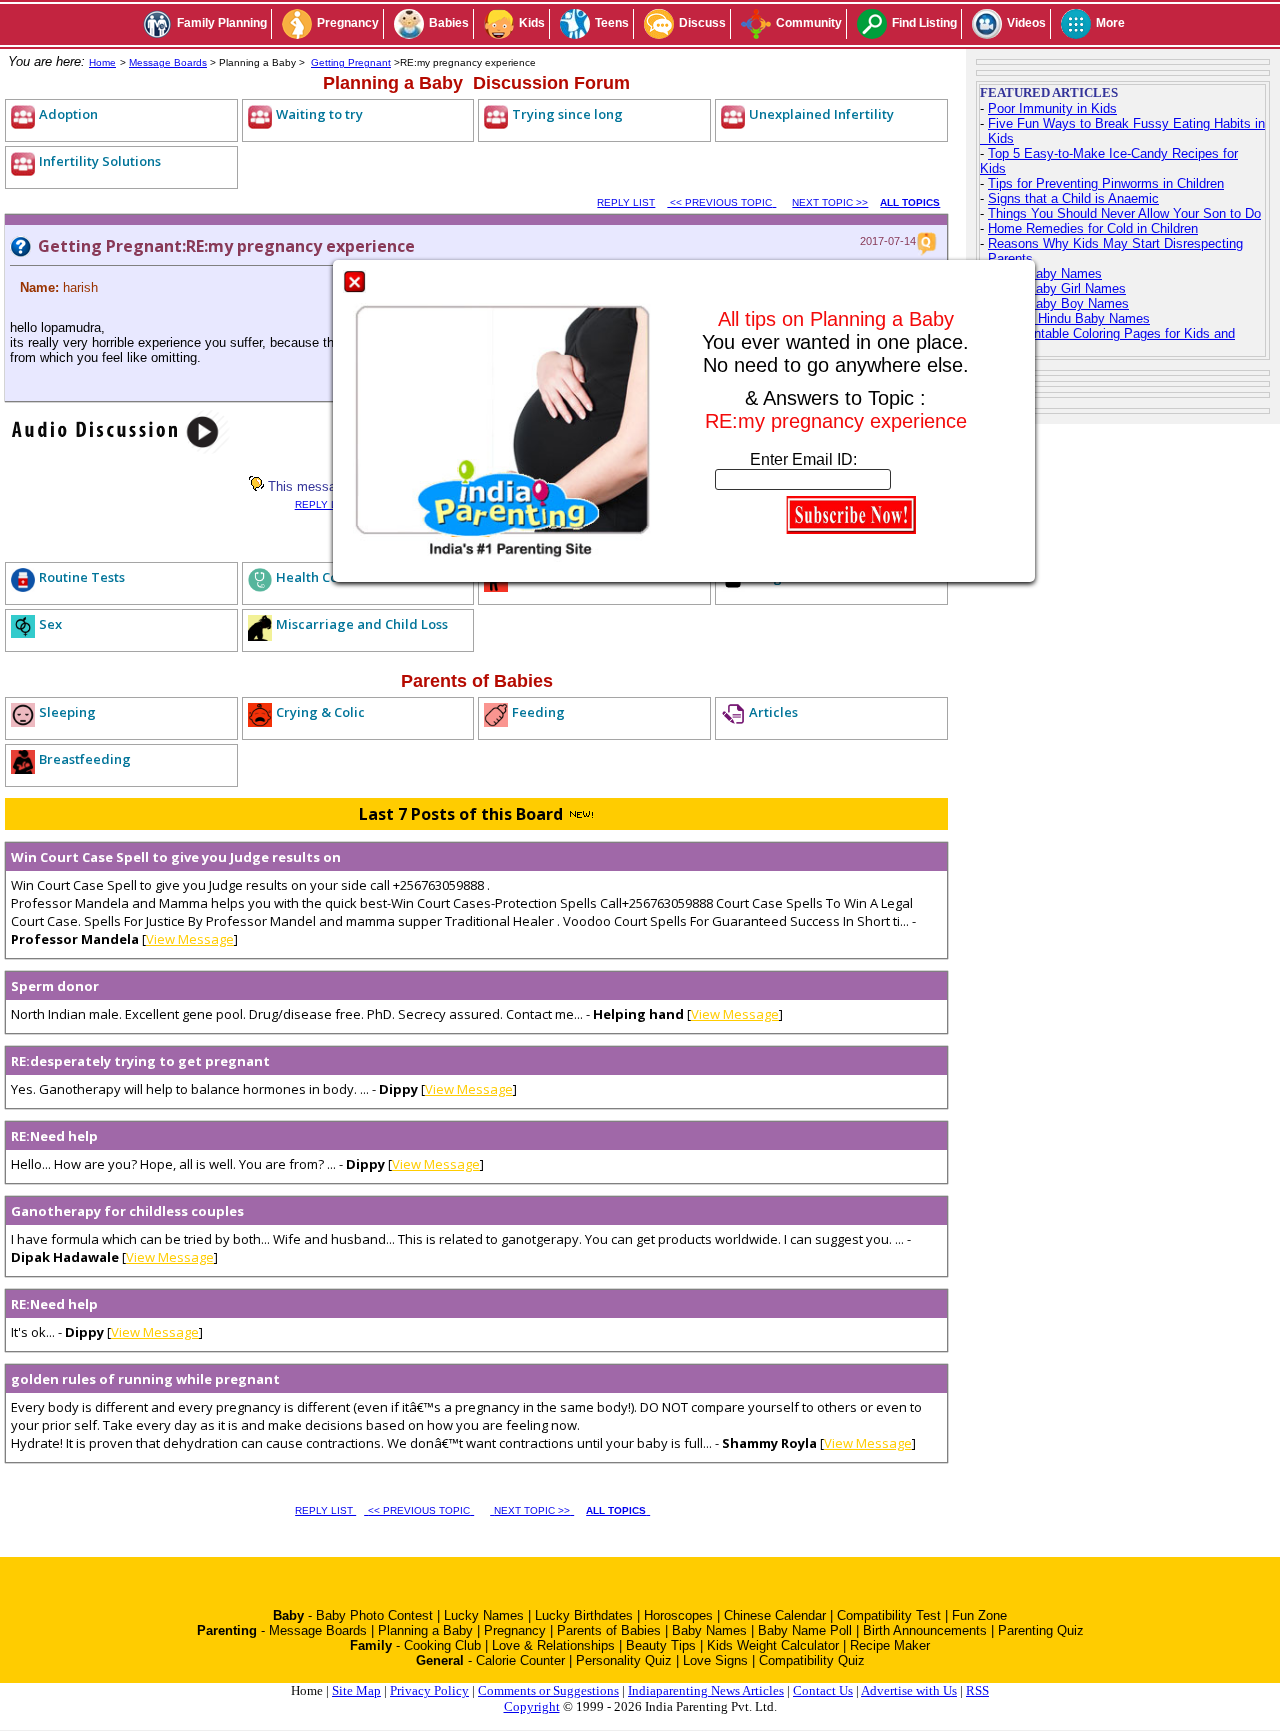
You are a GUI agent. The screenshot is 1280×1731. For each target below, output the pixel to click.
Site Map (356, 1690)
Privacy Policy (429, 1690)
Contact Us (823, 1690)
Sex (50, 624)
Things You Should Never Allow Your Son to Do (1124, 213)
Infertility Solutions (100, 161)
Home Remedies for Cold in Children (1093, 228)
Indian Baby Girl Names (1057, 288)
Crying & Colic (320, 712)
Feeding (538, 712)
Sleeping (67, 712)
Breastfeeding (85, 759)
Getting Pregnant (351, 62)
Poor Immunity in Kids (1052, 108)
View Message (190, 939)
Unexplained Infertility (821, 114)
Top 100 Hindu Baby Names (1069, 318)
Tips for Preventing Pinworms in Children (1106, 183)
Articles (773, 712)
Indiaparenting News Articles (706, 1690)
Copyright (532, 1706)
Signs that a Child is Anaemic (1073, 198)
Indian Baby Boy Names (1058, 303)
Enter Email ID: (803, 459)
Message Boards (168, 62)
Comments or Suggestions (548, 1690)
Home (102, 62)
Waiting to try (319, 114)
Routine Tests (82, 577)
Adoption (68, 114)
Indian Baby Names (1045, 273)
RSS (977, 1690)
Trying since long (567, 114)
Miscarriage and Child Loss (362, 624)
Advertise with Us (909, 1690)
